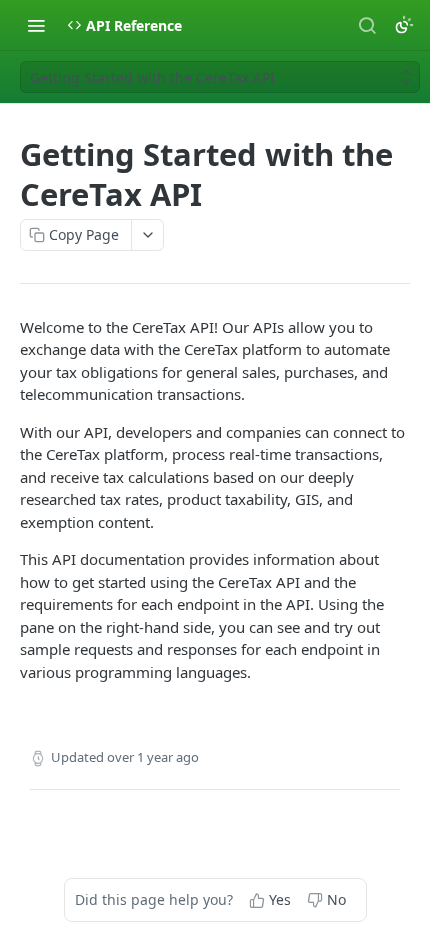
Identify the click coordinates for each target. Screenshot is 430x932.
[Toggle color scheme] (404, 25)
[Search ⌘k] (367, 25)
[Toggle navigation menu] (36, 25)
